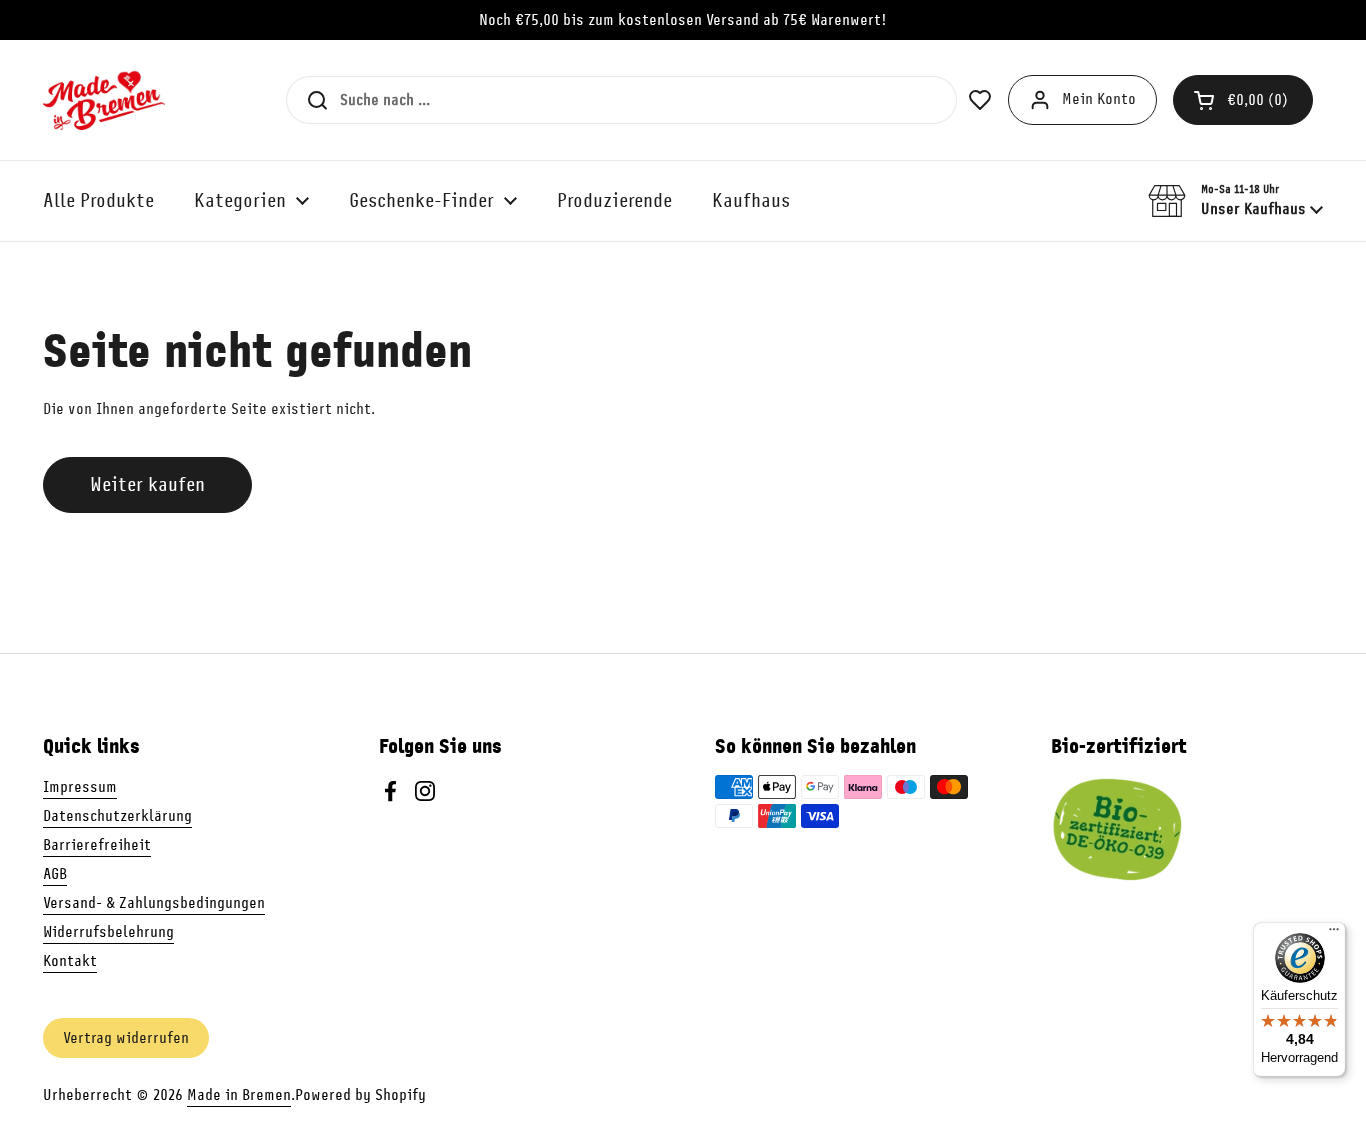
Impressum (80, 787)
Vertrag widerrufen (126, 1038)
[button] (1243, 100)
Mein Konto (1099, 99)
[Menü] (1334, 934)
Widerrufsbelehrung (108, 932)
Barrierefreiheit (97, 845)
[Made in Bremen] (104, 100)
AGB (55, 874)
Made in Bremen (239, 1095)
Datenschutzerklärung (117, 816)
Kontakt (70, 961)
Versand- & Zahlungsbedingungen (154, 903)
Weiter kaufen (147, 484)
